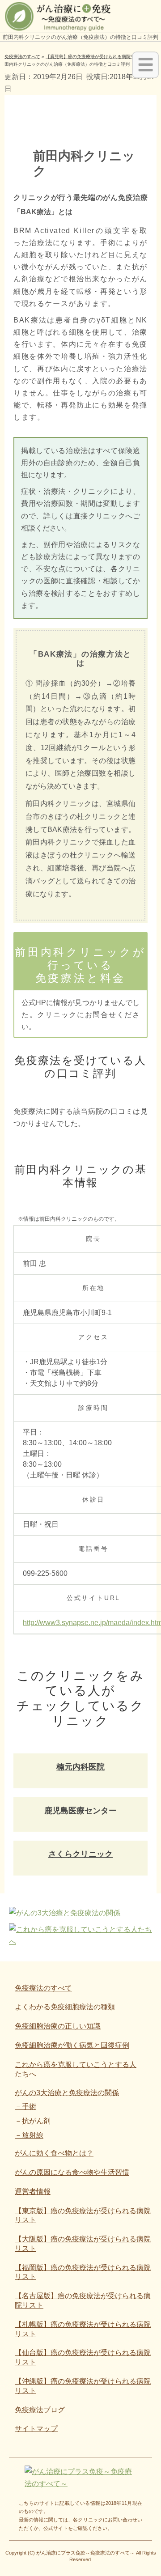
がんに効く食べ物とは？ (54, 2153)
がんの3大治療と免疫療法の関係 (67, 2093)
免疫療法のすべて (43, 1988)
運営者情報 (33, 2192)
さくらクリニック (80, 1854)
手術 (29, 2107)
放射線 (33, 2135)
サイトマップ (36, 2429)
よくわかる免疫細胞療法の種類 (65, 2007)
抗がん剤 (36, 2121)
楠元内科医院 (80, 1767)
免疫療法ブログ (40, 2410)
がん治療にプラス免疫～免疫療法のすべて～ (85, 2553)
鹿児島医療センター (80, 1811)
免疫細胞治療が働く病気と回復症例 (72, 2045)
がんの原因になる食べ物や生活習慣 (72, 2172)
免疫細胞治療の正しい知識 (58, 2026)
